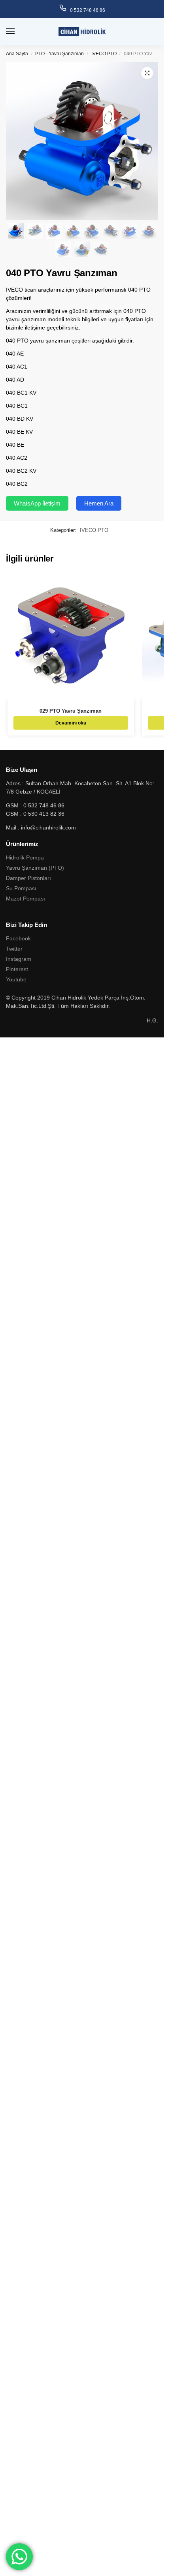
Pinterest (17, 969)
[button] (147, 73)
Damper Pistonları (28, 878)
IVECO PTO (104, 54)
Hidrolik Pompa (25, 857)
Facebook (18, 938)
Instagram (19, 959)
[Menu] (18, 32)
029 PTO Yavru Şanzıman (71, 711)
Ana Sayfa (17, 54)
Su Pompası (21, 888)
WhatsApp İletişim (37, 503)
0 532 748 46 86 (88, 10)
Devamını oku (71, 723)
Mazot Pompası (25, 899)
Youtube (16, 979)
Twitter (14, 949)
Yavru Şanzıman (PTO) (35, 868)
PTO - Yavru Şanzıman (59, 54)
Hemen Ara (99, 503)
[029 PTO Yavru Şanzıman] (71, 637)
